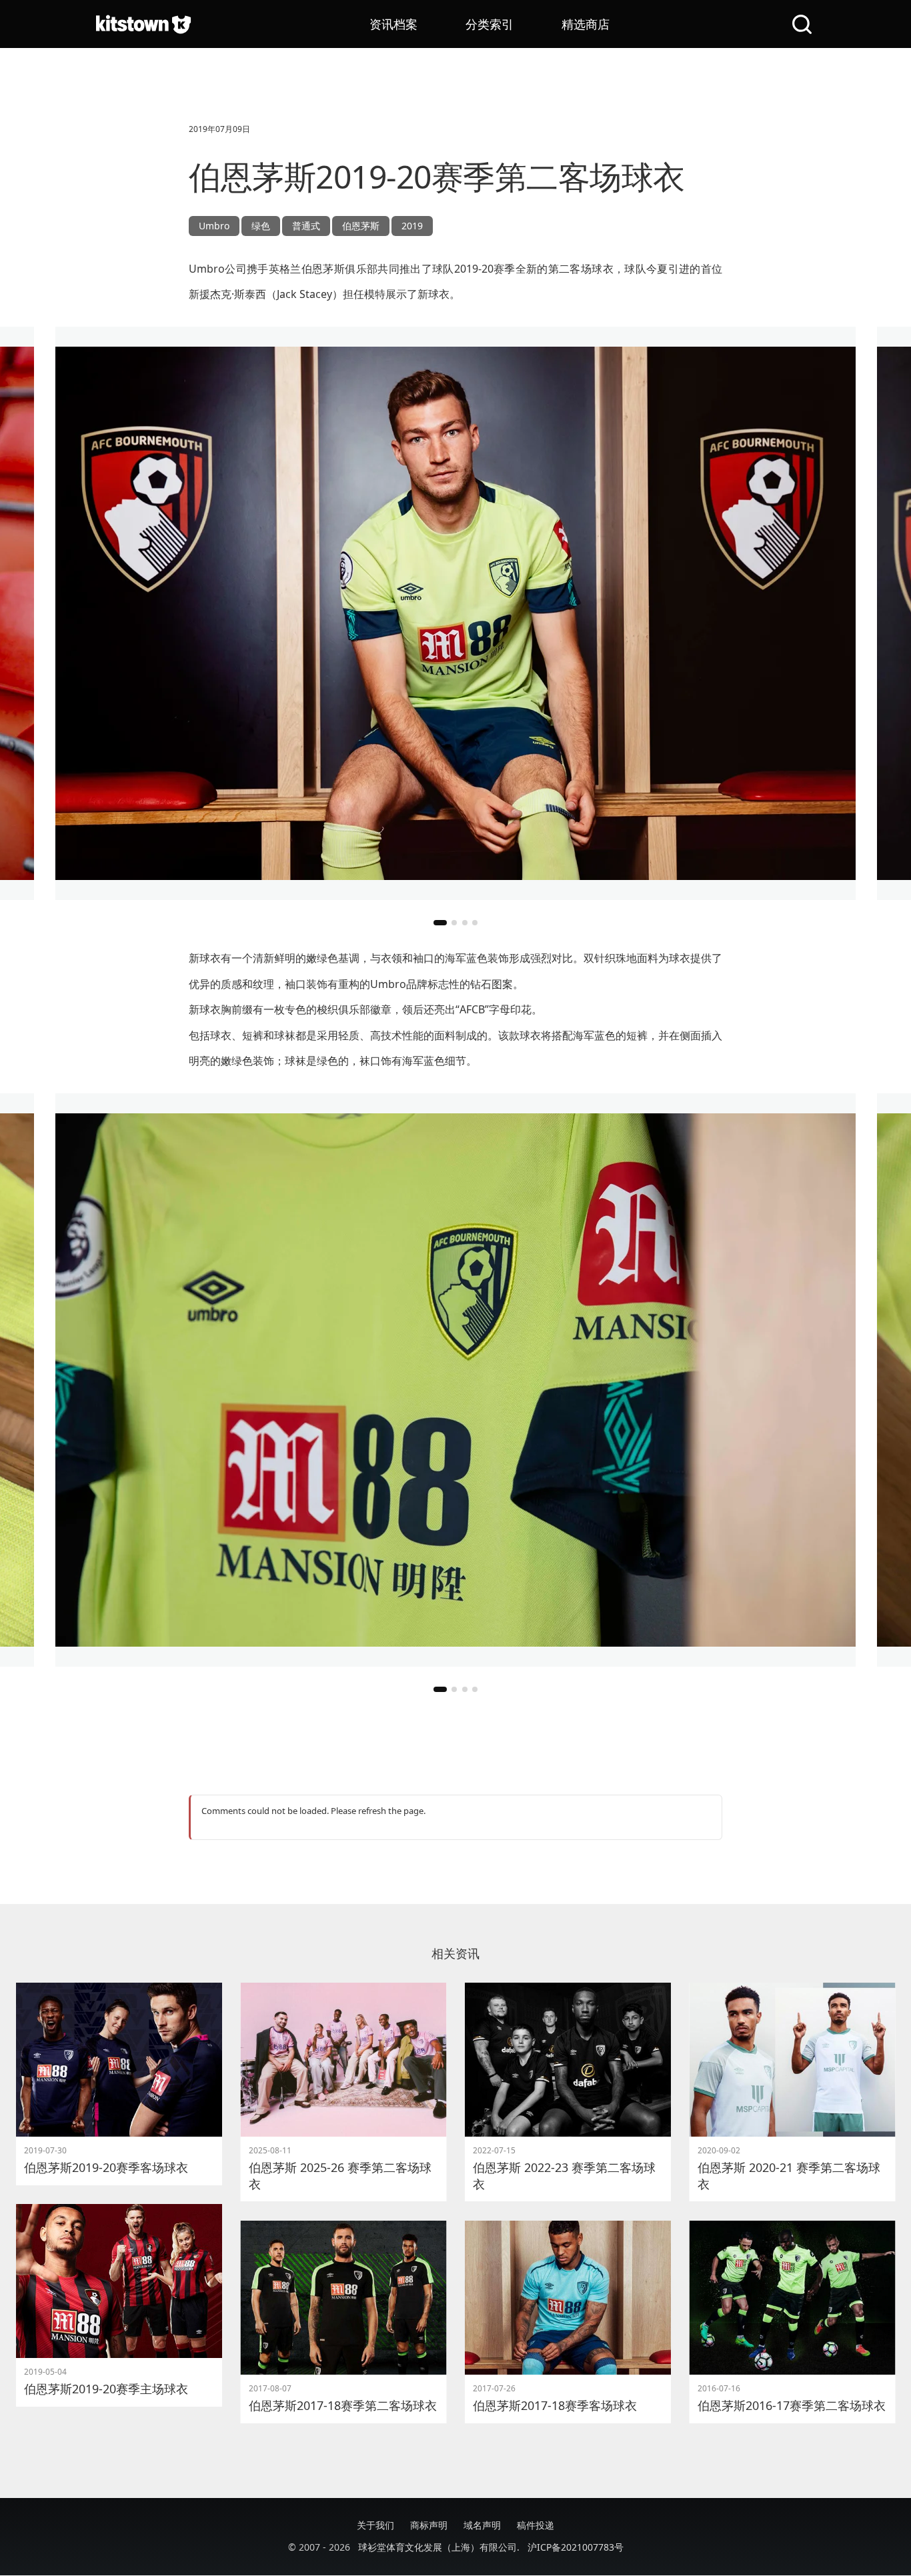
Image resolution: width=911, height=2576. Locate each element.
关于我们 (375, 2525)
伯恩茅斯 (361, 226)
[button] (440, 923)
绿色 (261, 226)
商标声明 (429, 2525)
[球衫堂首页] (143, 24)
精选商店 (586, 24)
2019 (412, 226)
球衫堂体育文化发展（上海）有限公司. (439, 2547)
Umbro (214, 226)
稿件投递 (536, 2525)
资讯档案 (393, 24)
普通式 (306, 226)
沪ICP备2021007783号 (576, 2547)
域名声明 (482, 2525)
